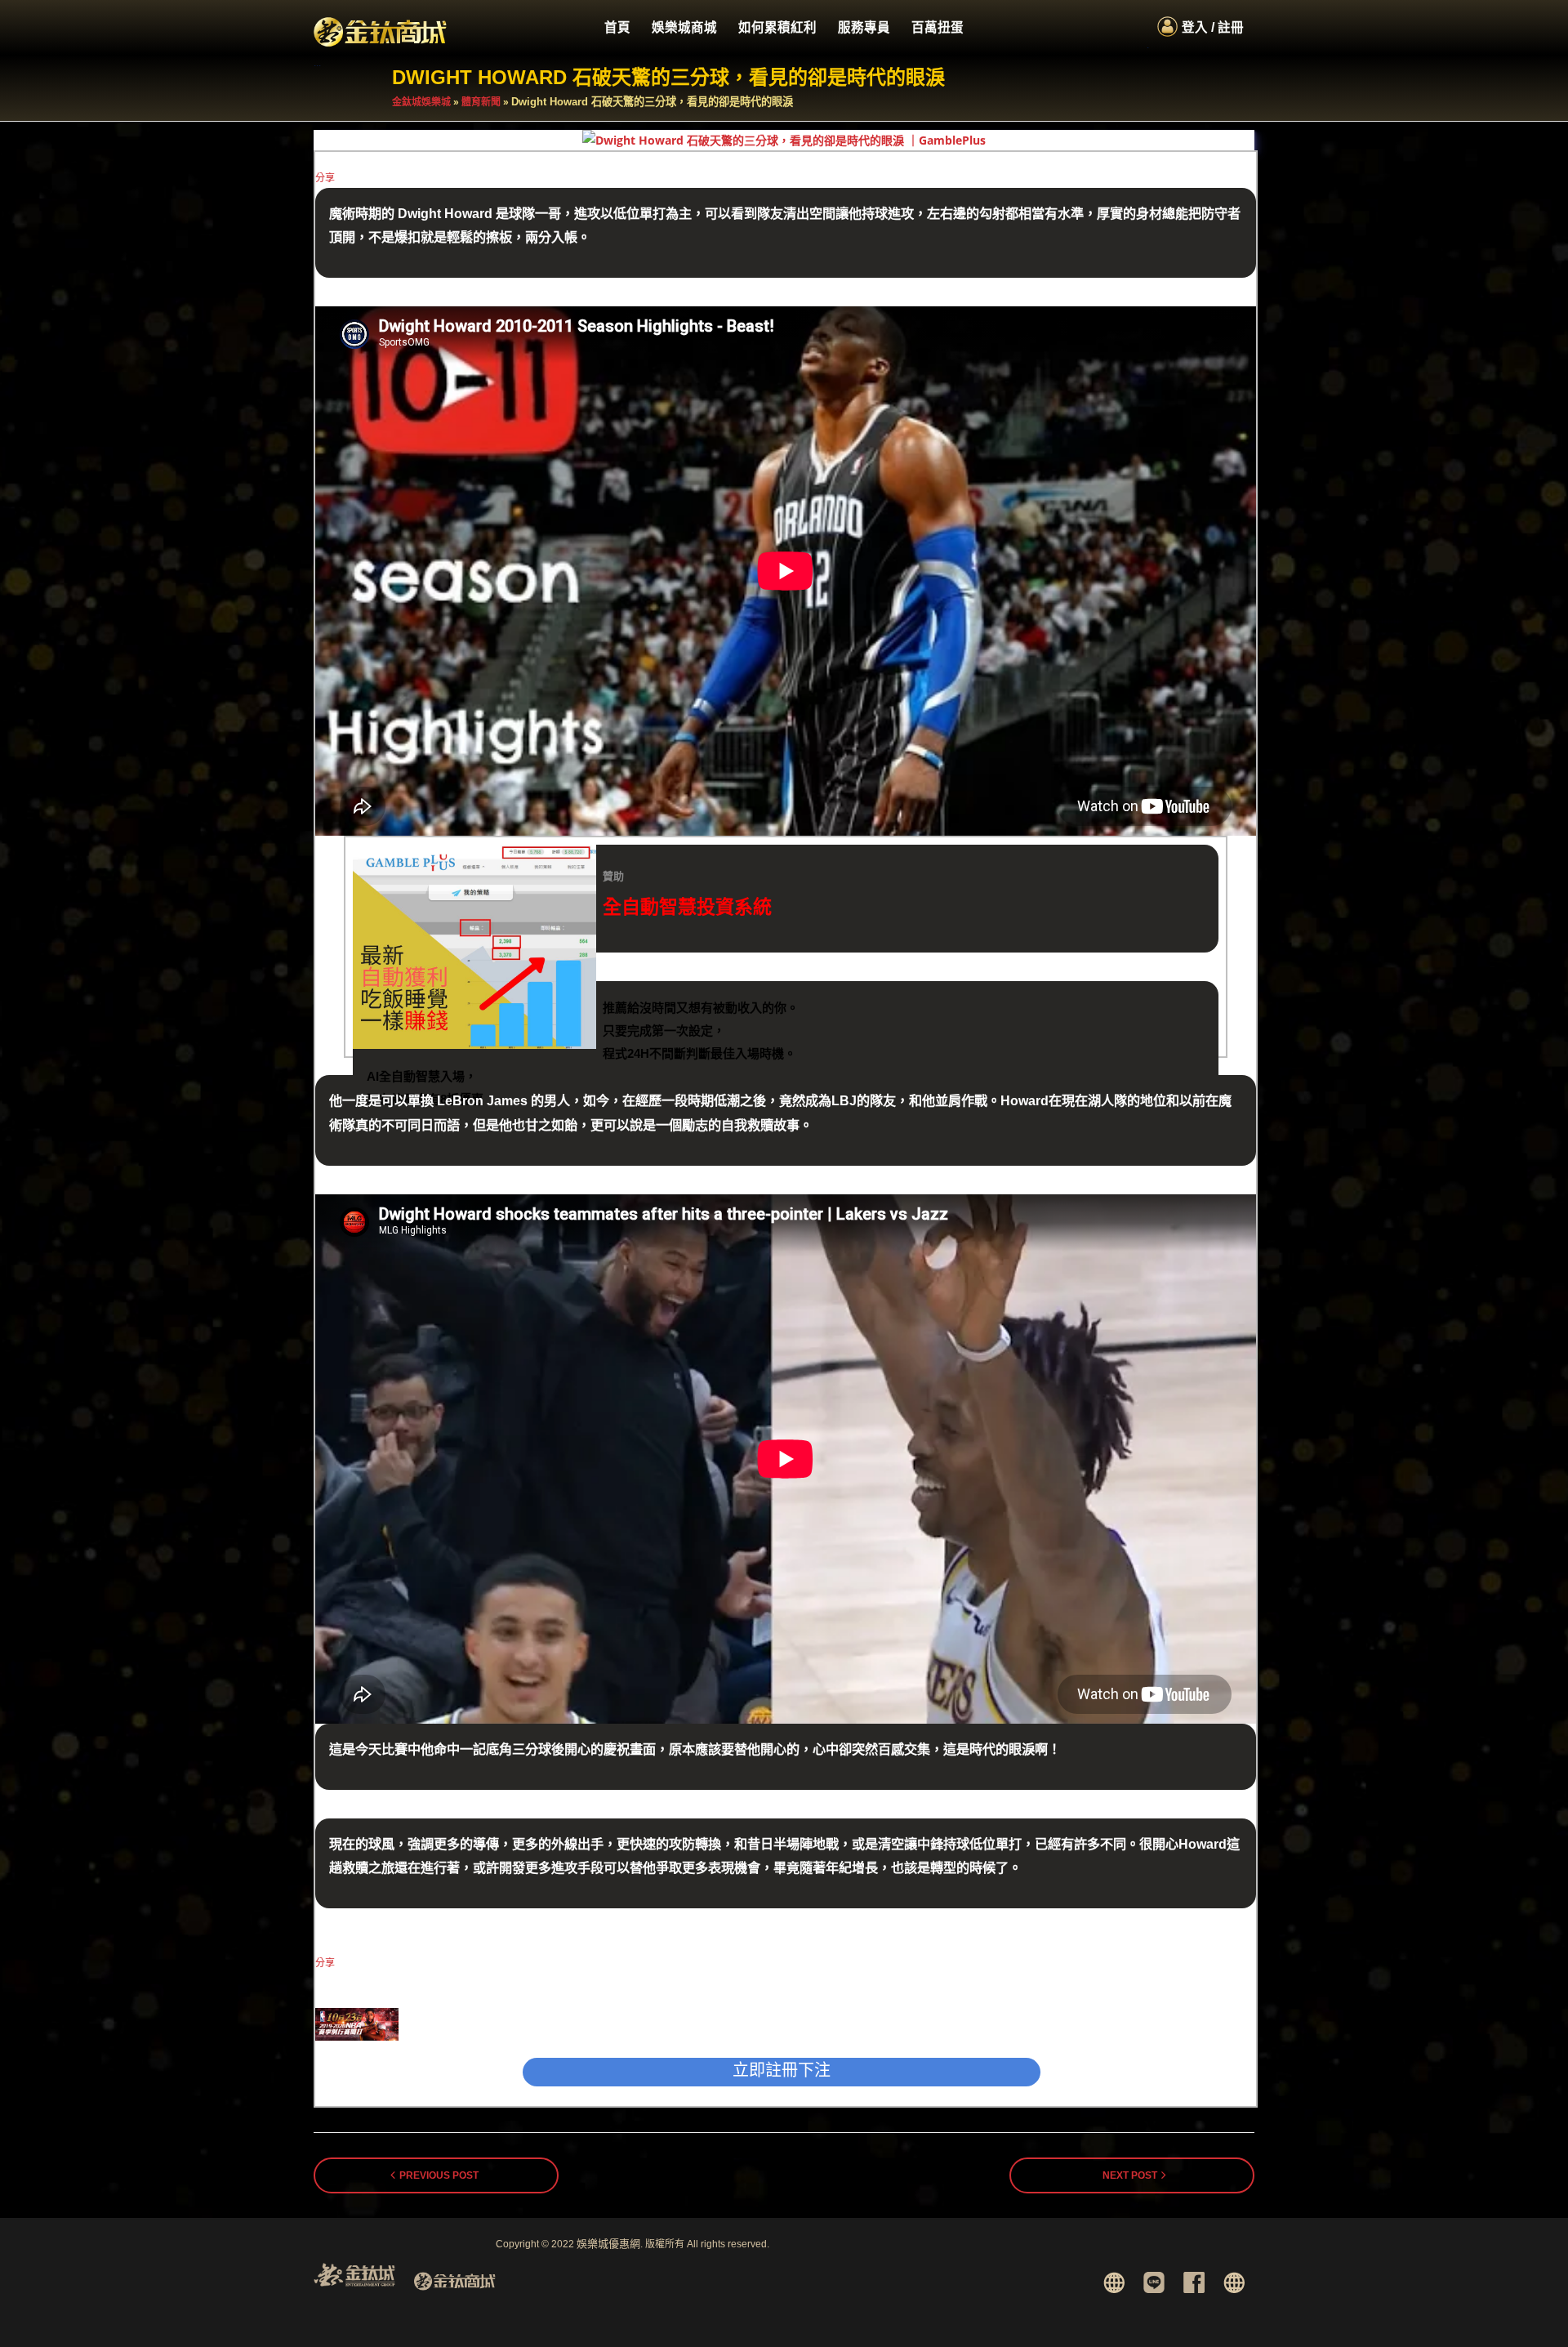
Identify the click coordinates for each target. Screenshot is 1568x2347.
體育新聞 (481, 102)
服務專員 (864, 27)
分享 (325, 178)
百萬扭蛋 (938, 27)
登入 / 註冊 (1213, 27)
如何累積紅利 (777, 27)
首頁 (617, 27)
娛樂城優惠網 (608, 2244)
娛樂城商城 (684, 27)
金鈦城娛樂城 (421, 102)
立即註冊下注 (782, 2070)
